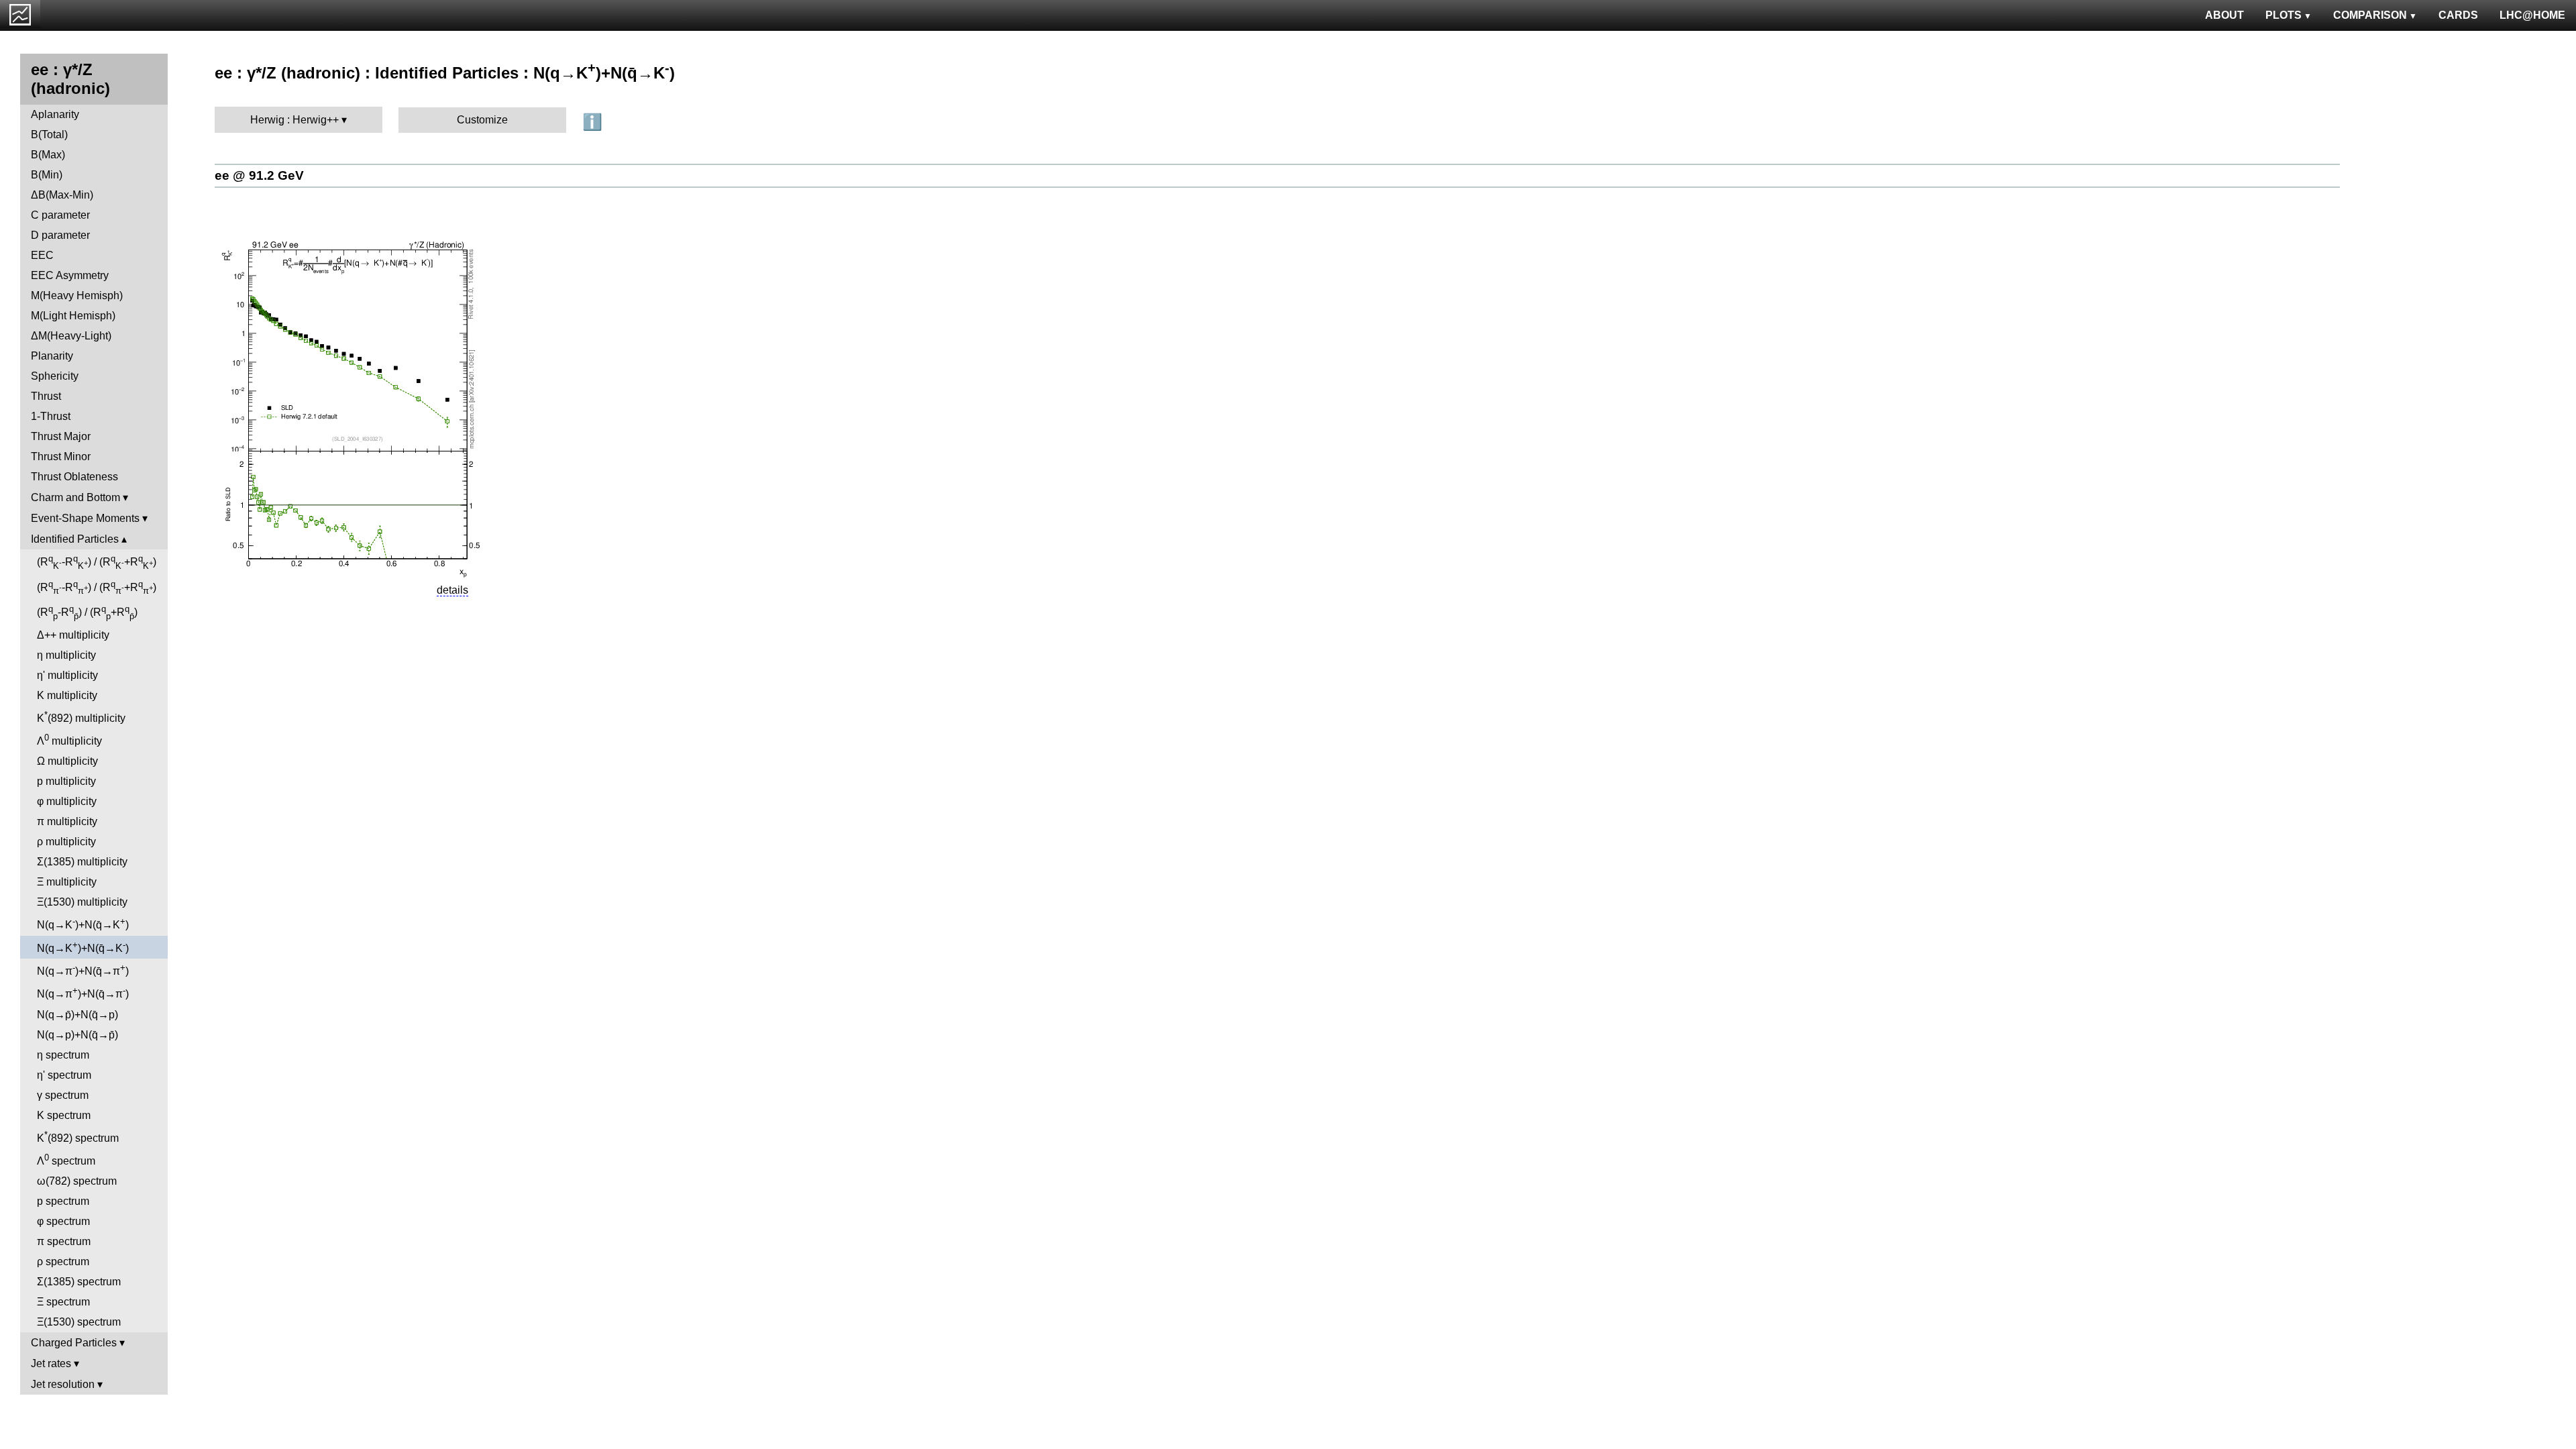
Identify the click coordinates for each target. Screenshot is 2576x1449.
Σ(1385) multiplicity (82, 862)
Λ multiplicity (69, 740)
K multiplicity (67, 695)
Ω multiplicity (67, 761)
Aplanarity (55, 114)
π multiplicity (67, 821)
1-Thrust (51, 416)
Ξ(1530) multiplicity (82, 902)
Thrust (46, 396)
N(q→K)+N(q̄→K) (83, 923)
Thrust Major (61, 436)
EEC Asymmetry (70, 275)
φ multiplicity (67, 801)
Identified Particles (75, 539)
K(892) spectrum (78, 1137)
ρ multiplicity (66, 842)
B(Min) (47, 175)
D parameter (60, 235)
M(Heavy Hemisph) (77, 296)
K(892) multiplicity (81, 717)
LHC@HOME (2532, 15)
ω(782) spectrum (77, 1181)
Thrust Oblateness (74, 477)
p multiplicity (66, 781)
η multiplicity (66, 655)
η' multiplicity (67, 675)
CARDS (2458, 15)
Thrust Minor (61, 457)
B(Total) (49, 135)
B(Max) (48, 155)
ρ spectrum (63, 1262)
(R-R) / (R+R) (97, 562)
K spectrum (64, 1115)
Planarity (52, 356)
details (452, 590)
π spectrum (64, 1241)
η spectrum (63, 1055)
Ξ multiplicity (67, 882)
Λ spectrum (66, 1160)
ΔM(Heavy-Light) (71, 336)
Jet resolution (63, 1384)
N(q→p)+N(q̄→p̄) (77, 1035)
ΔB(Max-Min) (62, 195)
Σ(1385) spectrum (79, 1282)
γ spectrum (63, 1095)
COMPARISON (2370, 15)
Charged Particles (74, 1343)
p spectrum (63, 1201)
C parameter (60, 215)
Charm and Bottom (75, 497)
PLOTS (2284, 15)
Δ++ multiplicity (73, 635)
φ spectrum (63, 1221)
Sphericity (55, 376)
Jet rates (51, 1363)
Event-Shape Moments (85, 518)
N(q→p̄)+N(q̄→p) (77, 1015)
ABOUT (2224, 15)
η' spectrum (64, 1075)
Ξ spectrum (63, 1302)
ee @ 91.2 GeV (259, 175)
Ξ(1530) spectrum (79, 1322)
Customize (482, 120)
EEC (42, 255)
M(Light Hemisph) (73, 316)
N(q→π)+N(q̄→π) (83, 970)
